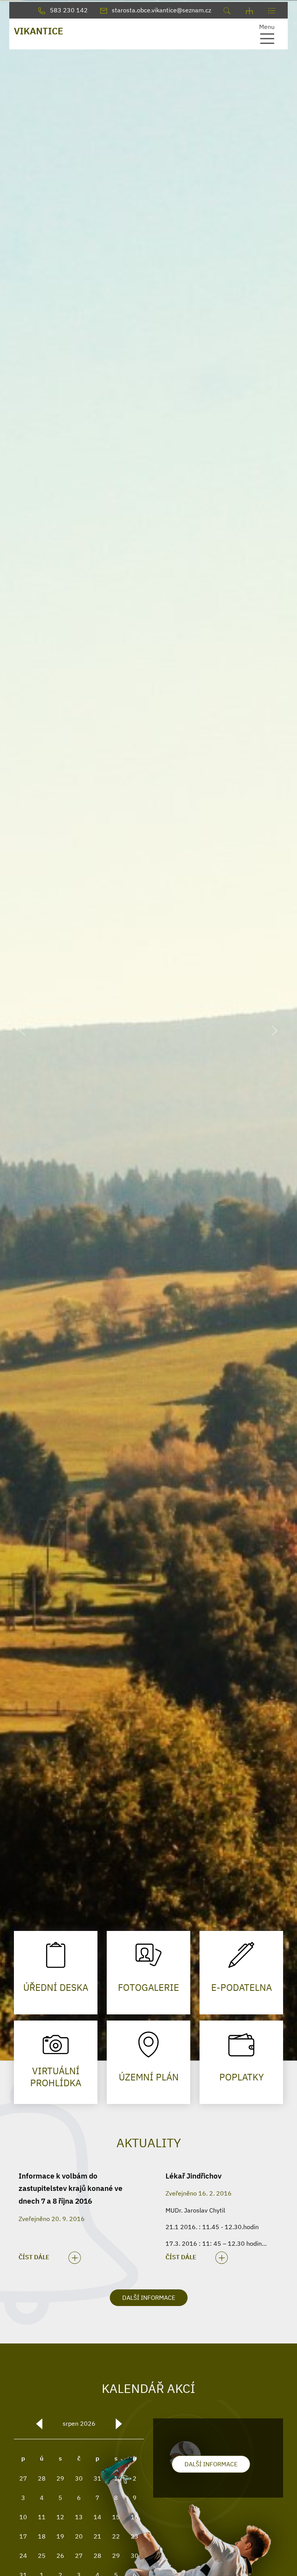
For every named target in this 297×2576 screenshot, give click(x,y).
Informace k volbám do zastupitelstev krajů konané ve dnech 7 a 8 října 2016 (71, 2188)
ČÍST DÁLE (34, 2257)
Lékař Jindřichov (194, 2176)
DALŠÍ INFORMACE (149, 2298)
